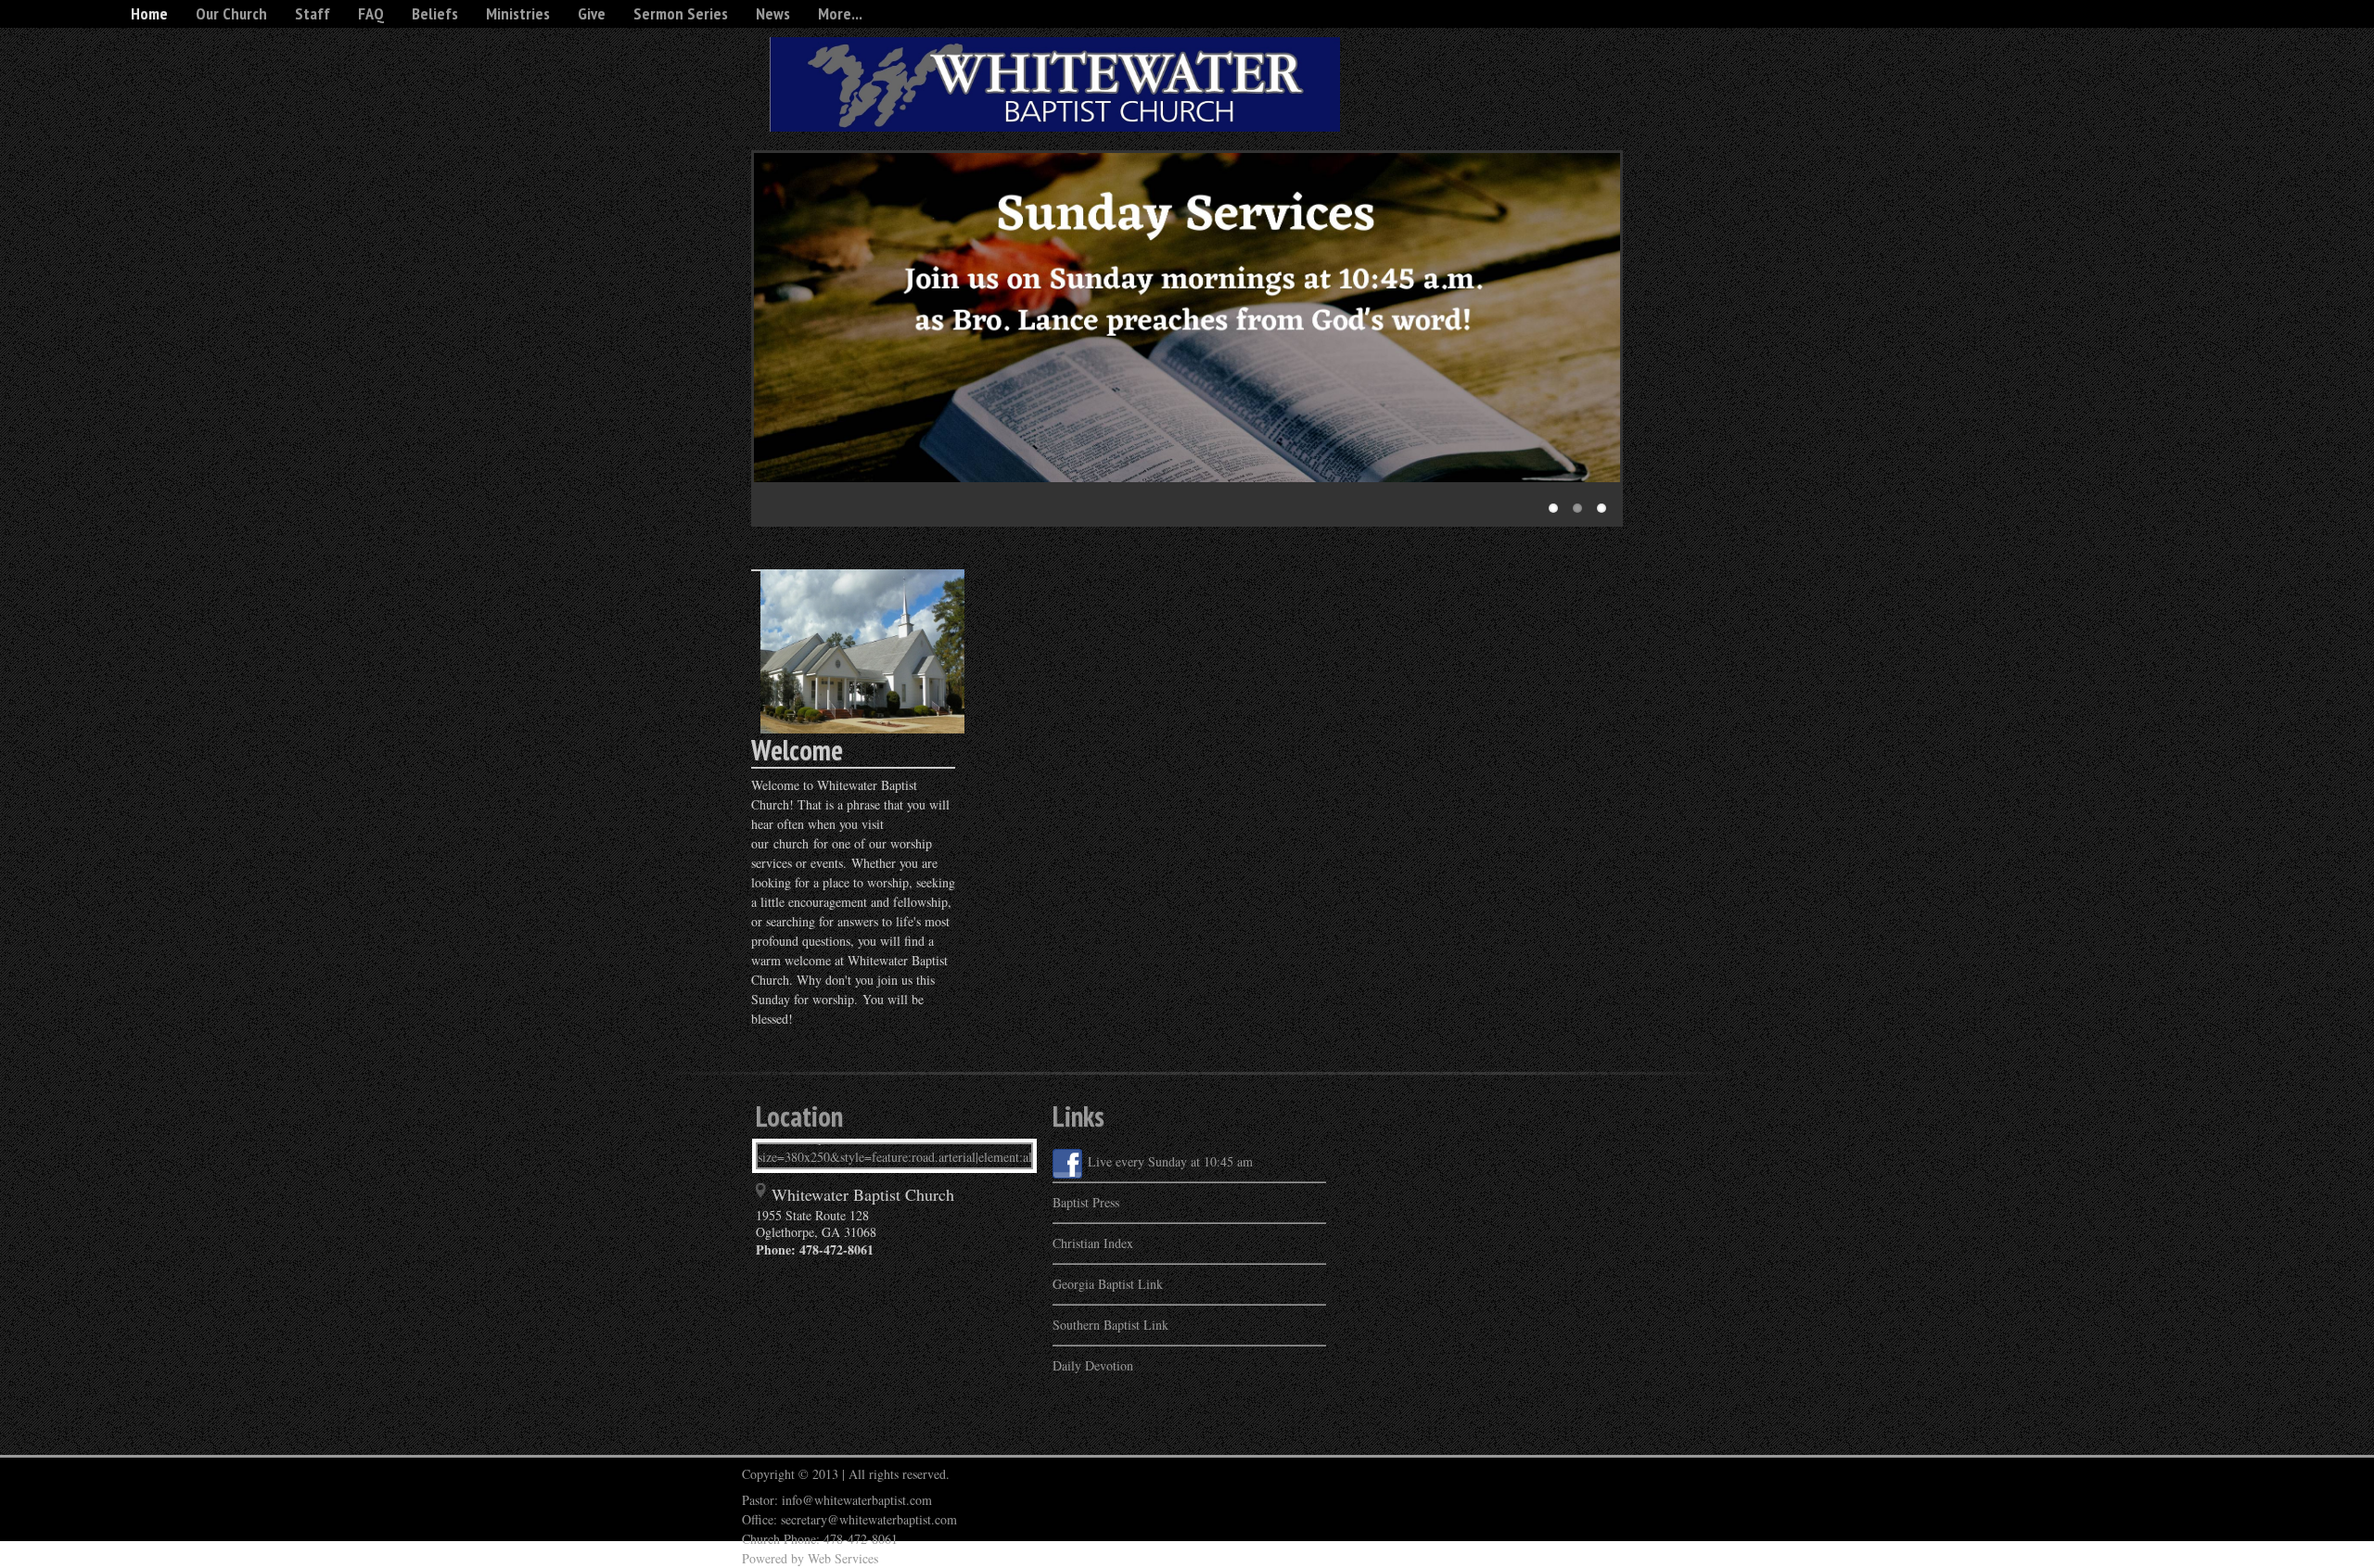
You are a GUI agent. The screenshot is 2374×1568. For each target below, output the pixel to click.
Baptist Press (1086, 1202)
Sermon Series (681, 13)
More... (840, 13)
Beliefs (435, 13)
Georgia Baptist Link (1108, 1284)
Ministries (518, 13)
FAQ (371, 13)
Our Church (231, 13)
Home (149, 13)
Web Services (843, 1558)
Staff (313, 13)
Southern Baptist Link (1110, 1325)
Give (592, 13)
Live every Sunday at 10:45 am (1170, 1161)
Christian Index (1093, 1243)
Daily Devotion (1093, 1365)
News (773, 13)
